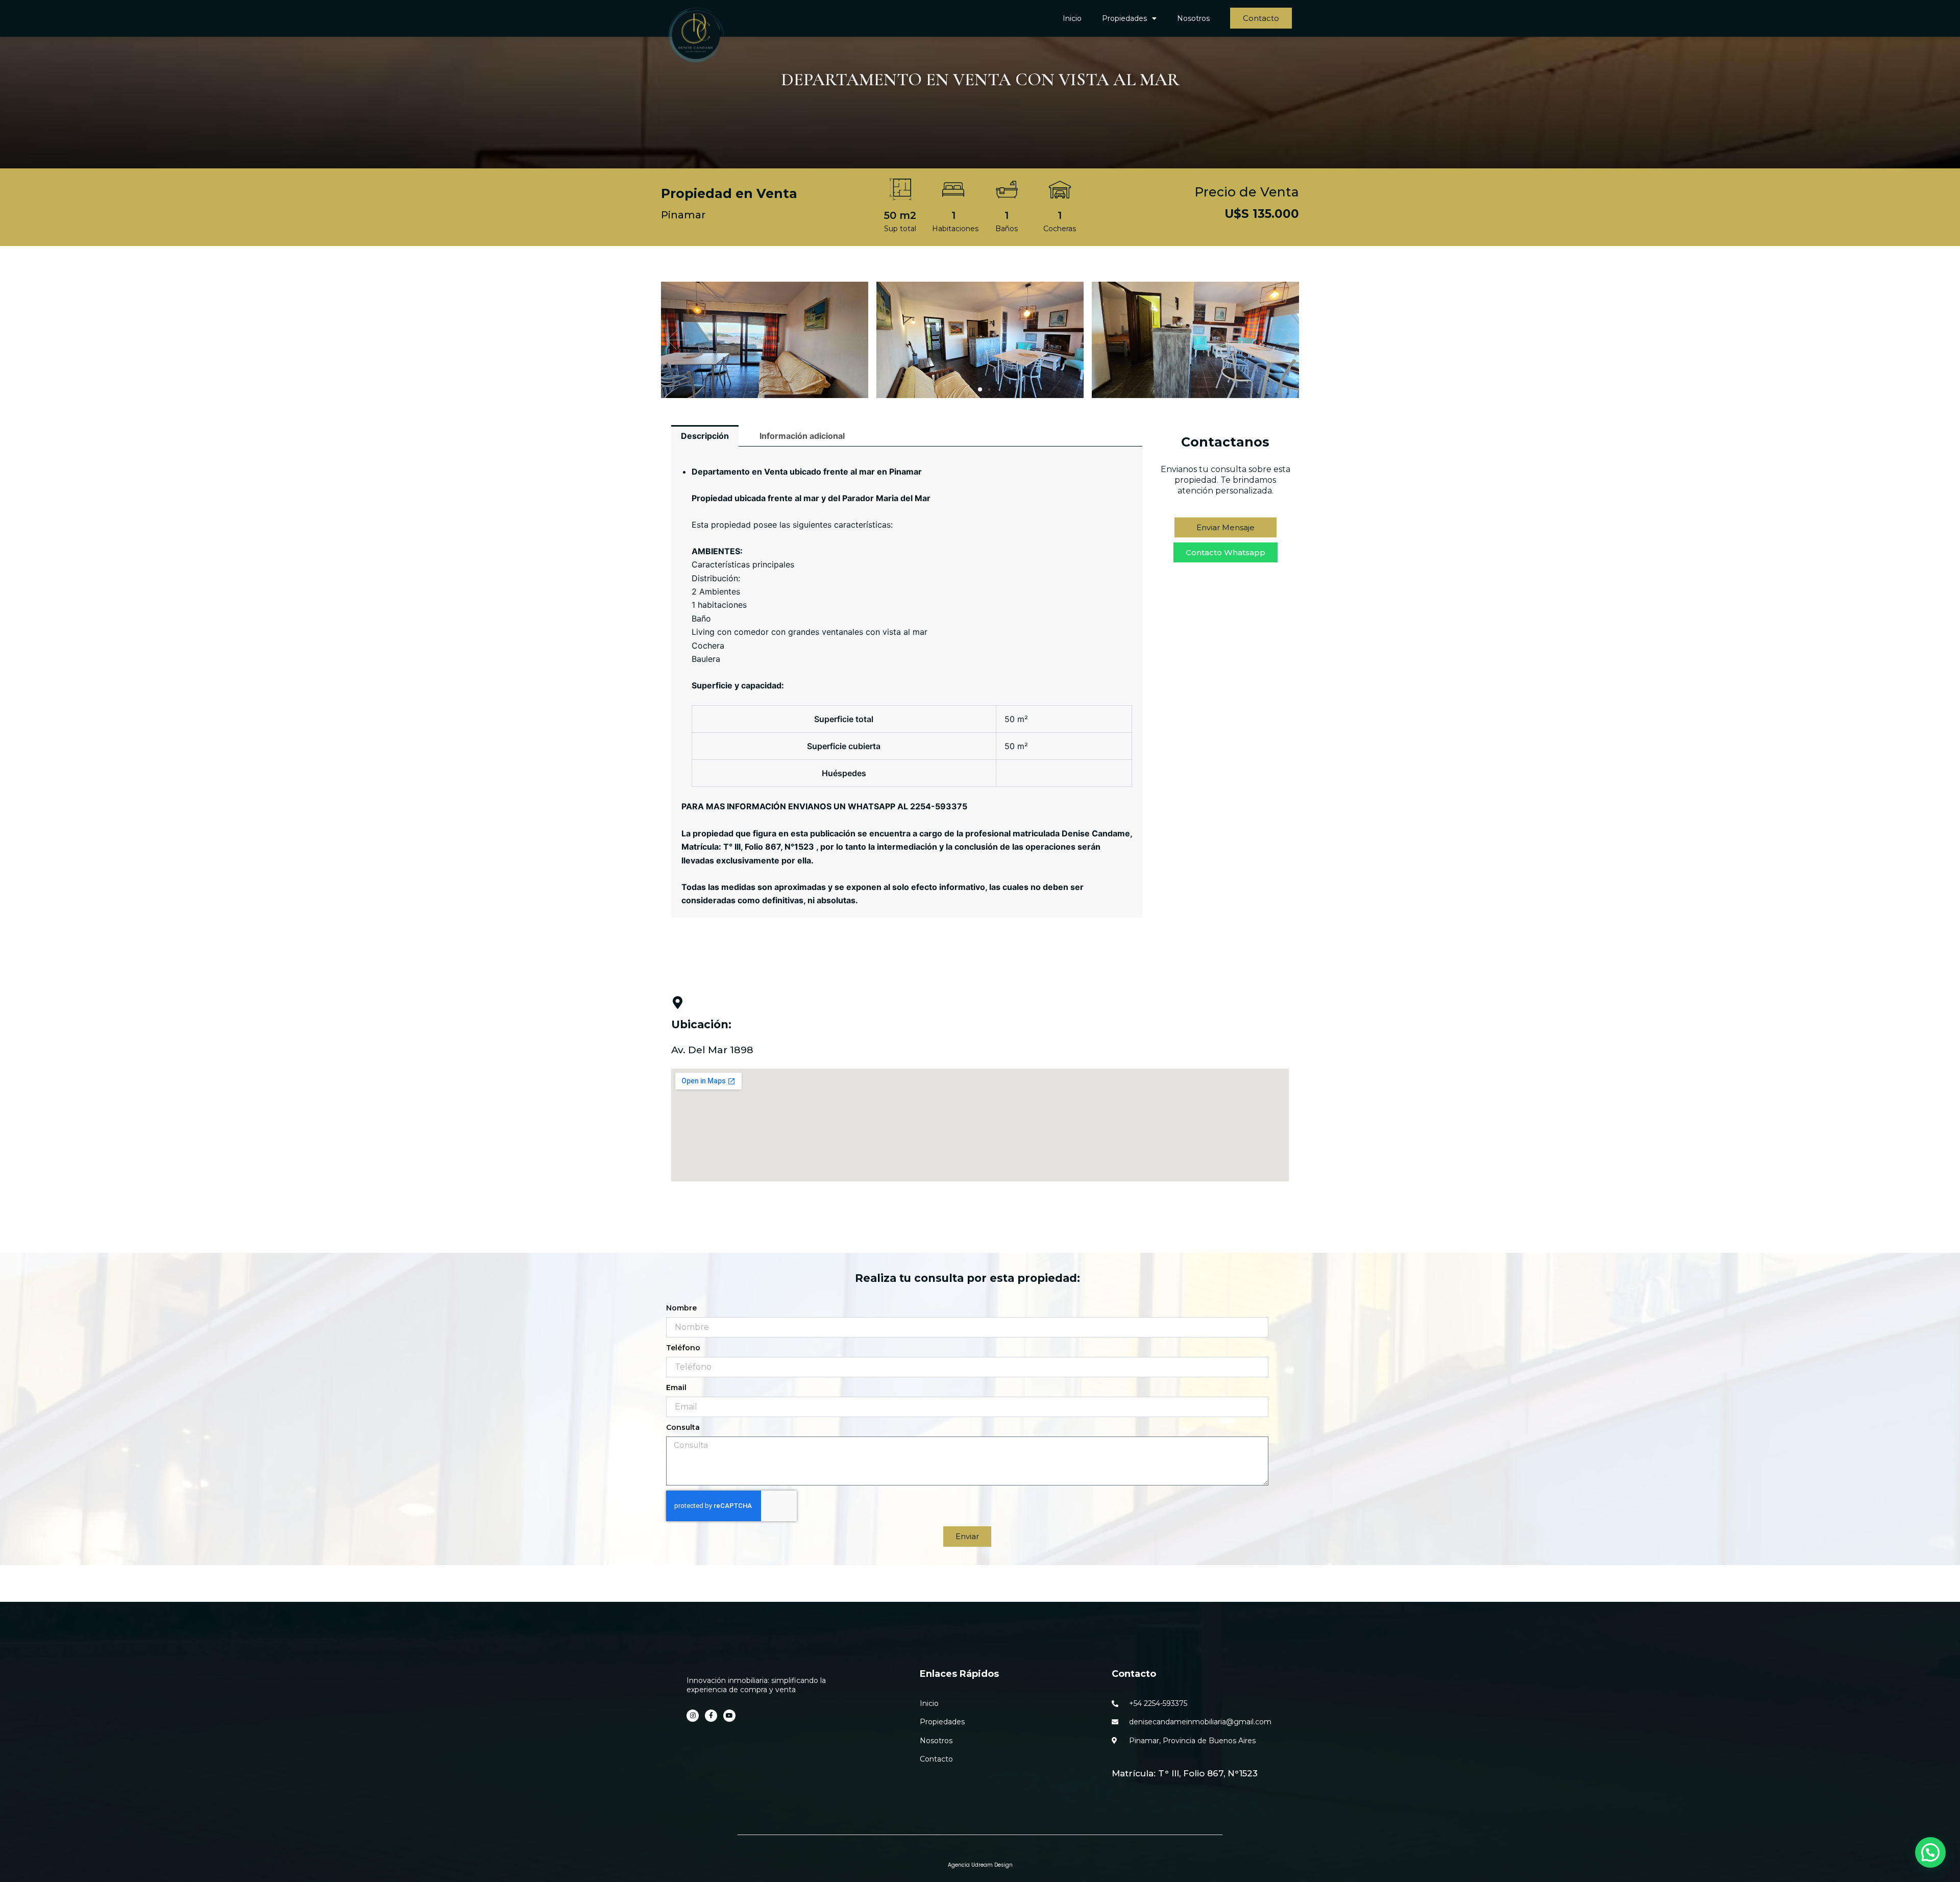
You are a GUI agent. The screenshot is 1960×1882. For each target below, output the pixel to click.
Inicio (1072, 18)
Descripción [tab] (705, 436)
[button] (1282, 340)
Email (676, 1388)
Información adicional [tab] (802, 436)
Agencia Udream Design (980, 1865)
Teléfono (683, 1348)
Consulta (683, 1427)
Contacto (1134, 1674)
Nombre (681, 1308)
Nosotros (1193, 18)
